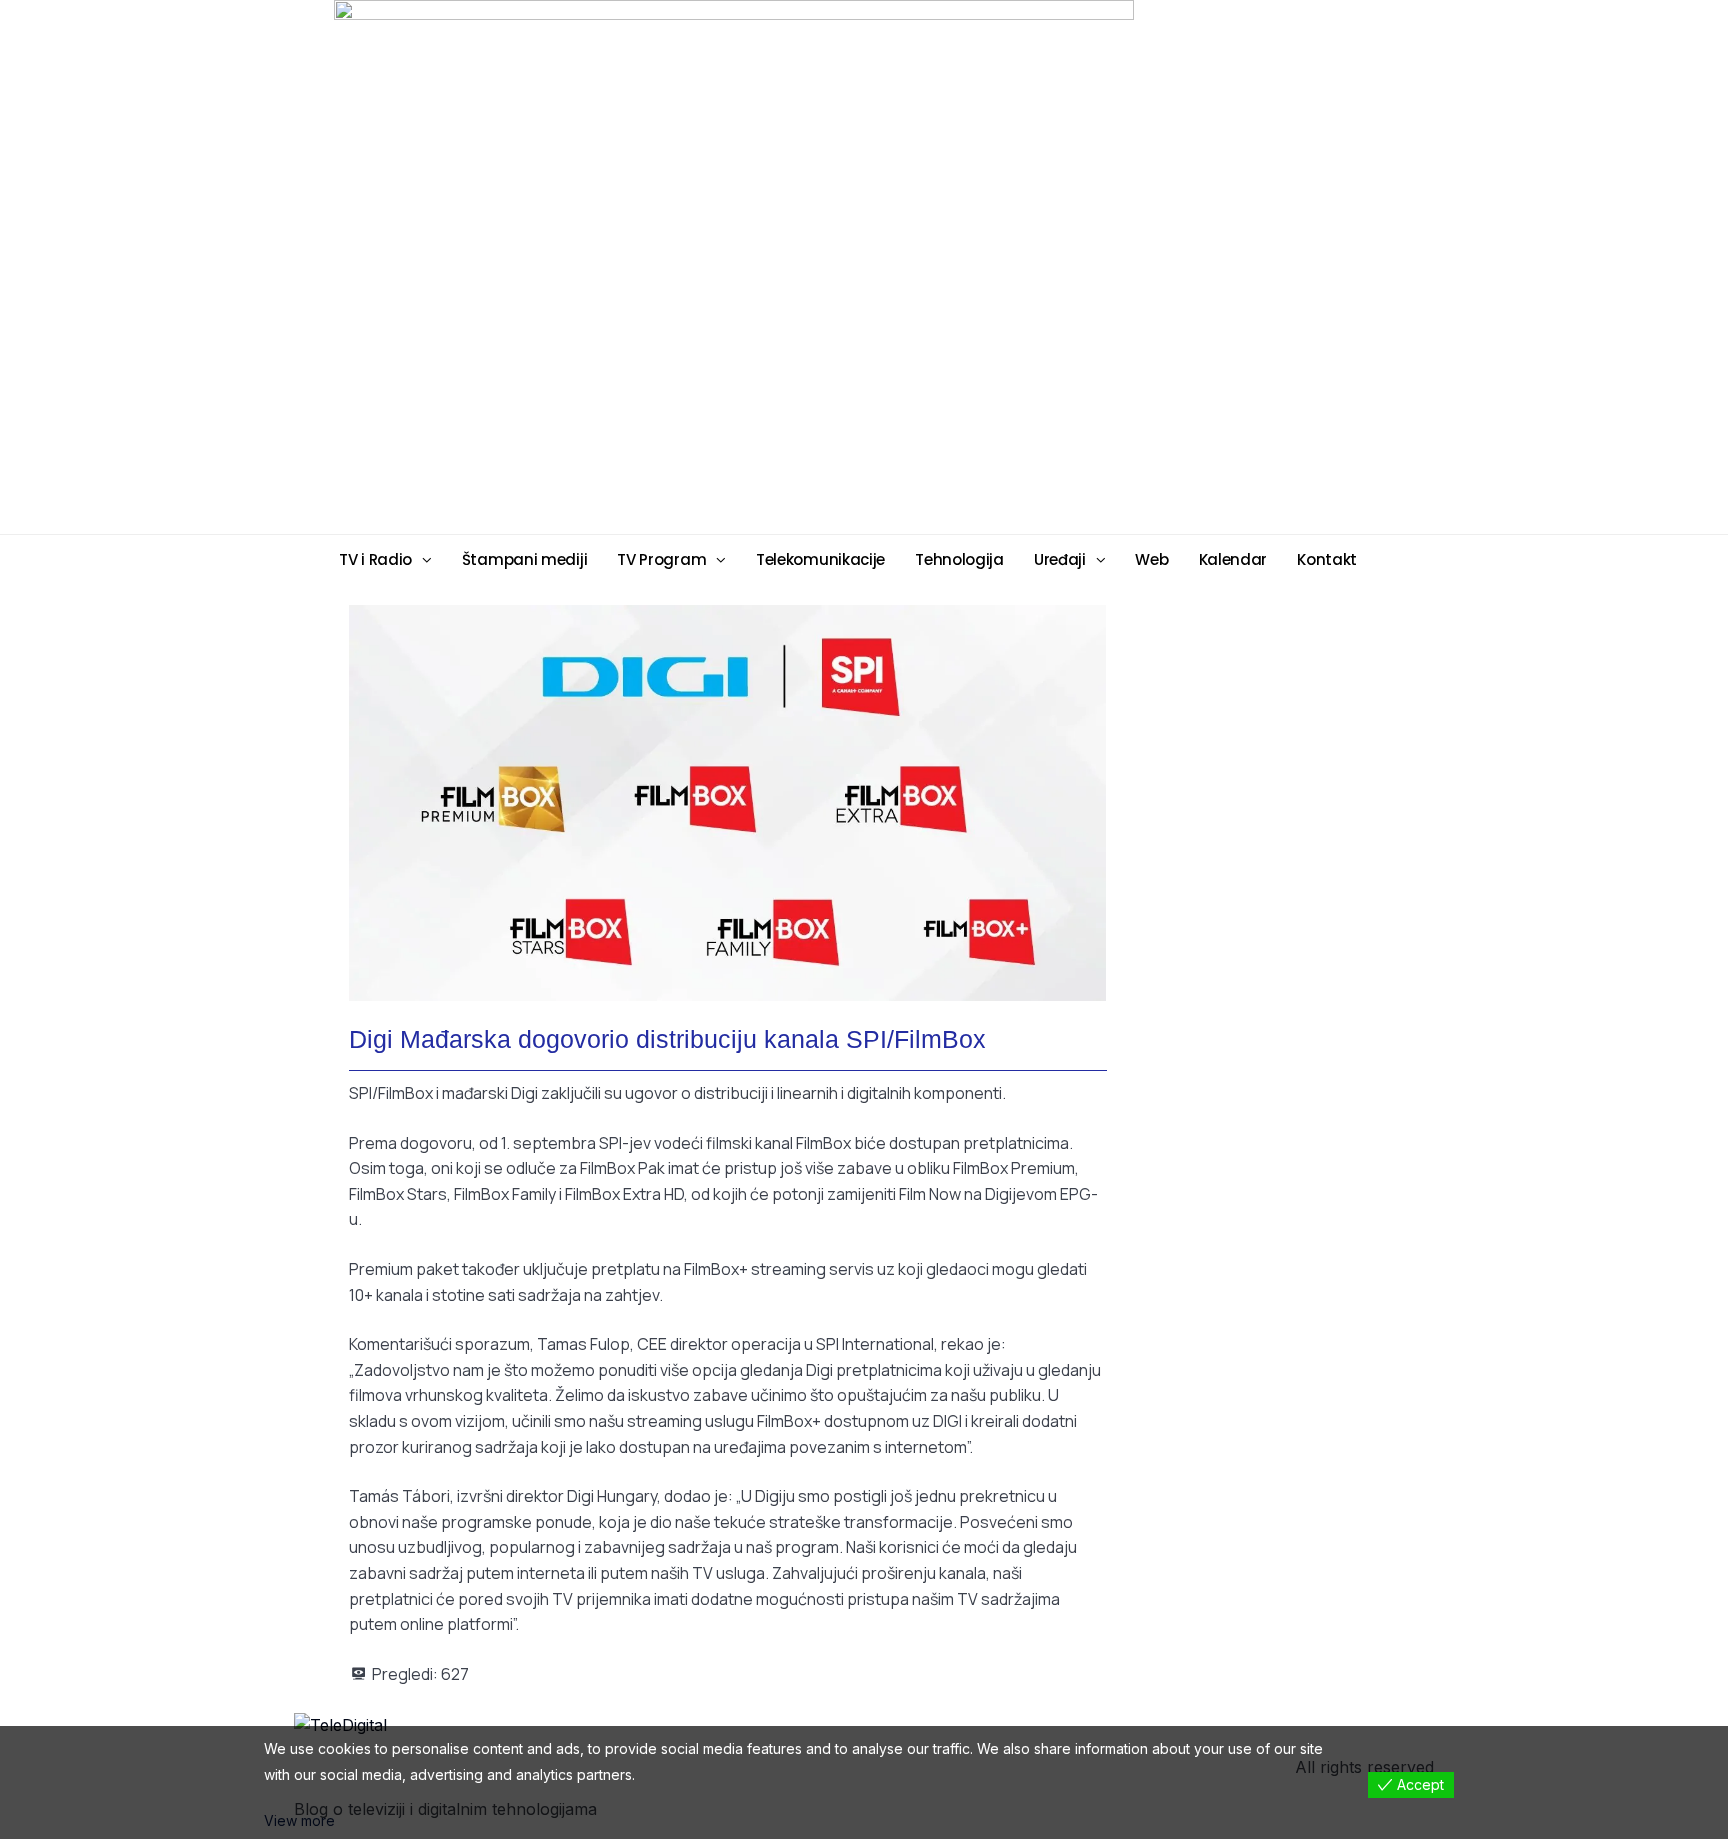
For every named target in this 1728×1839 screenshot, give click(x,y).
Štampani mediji (525, 559)
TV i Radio (375, 559)
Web (1151, 559)
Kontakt (1327, 559)
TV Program (661, 559)
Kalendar (1233, 559)
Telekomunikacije (820, 559)
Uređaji (1060, 559)
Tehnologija (959, 559)
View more (299, 1820)
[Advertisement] (1019, 266)
